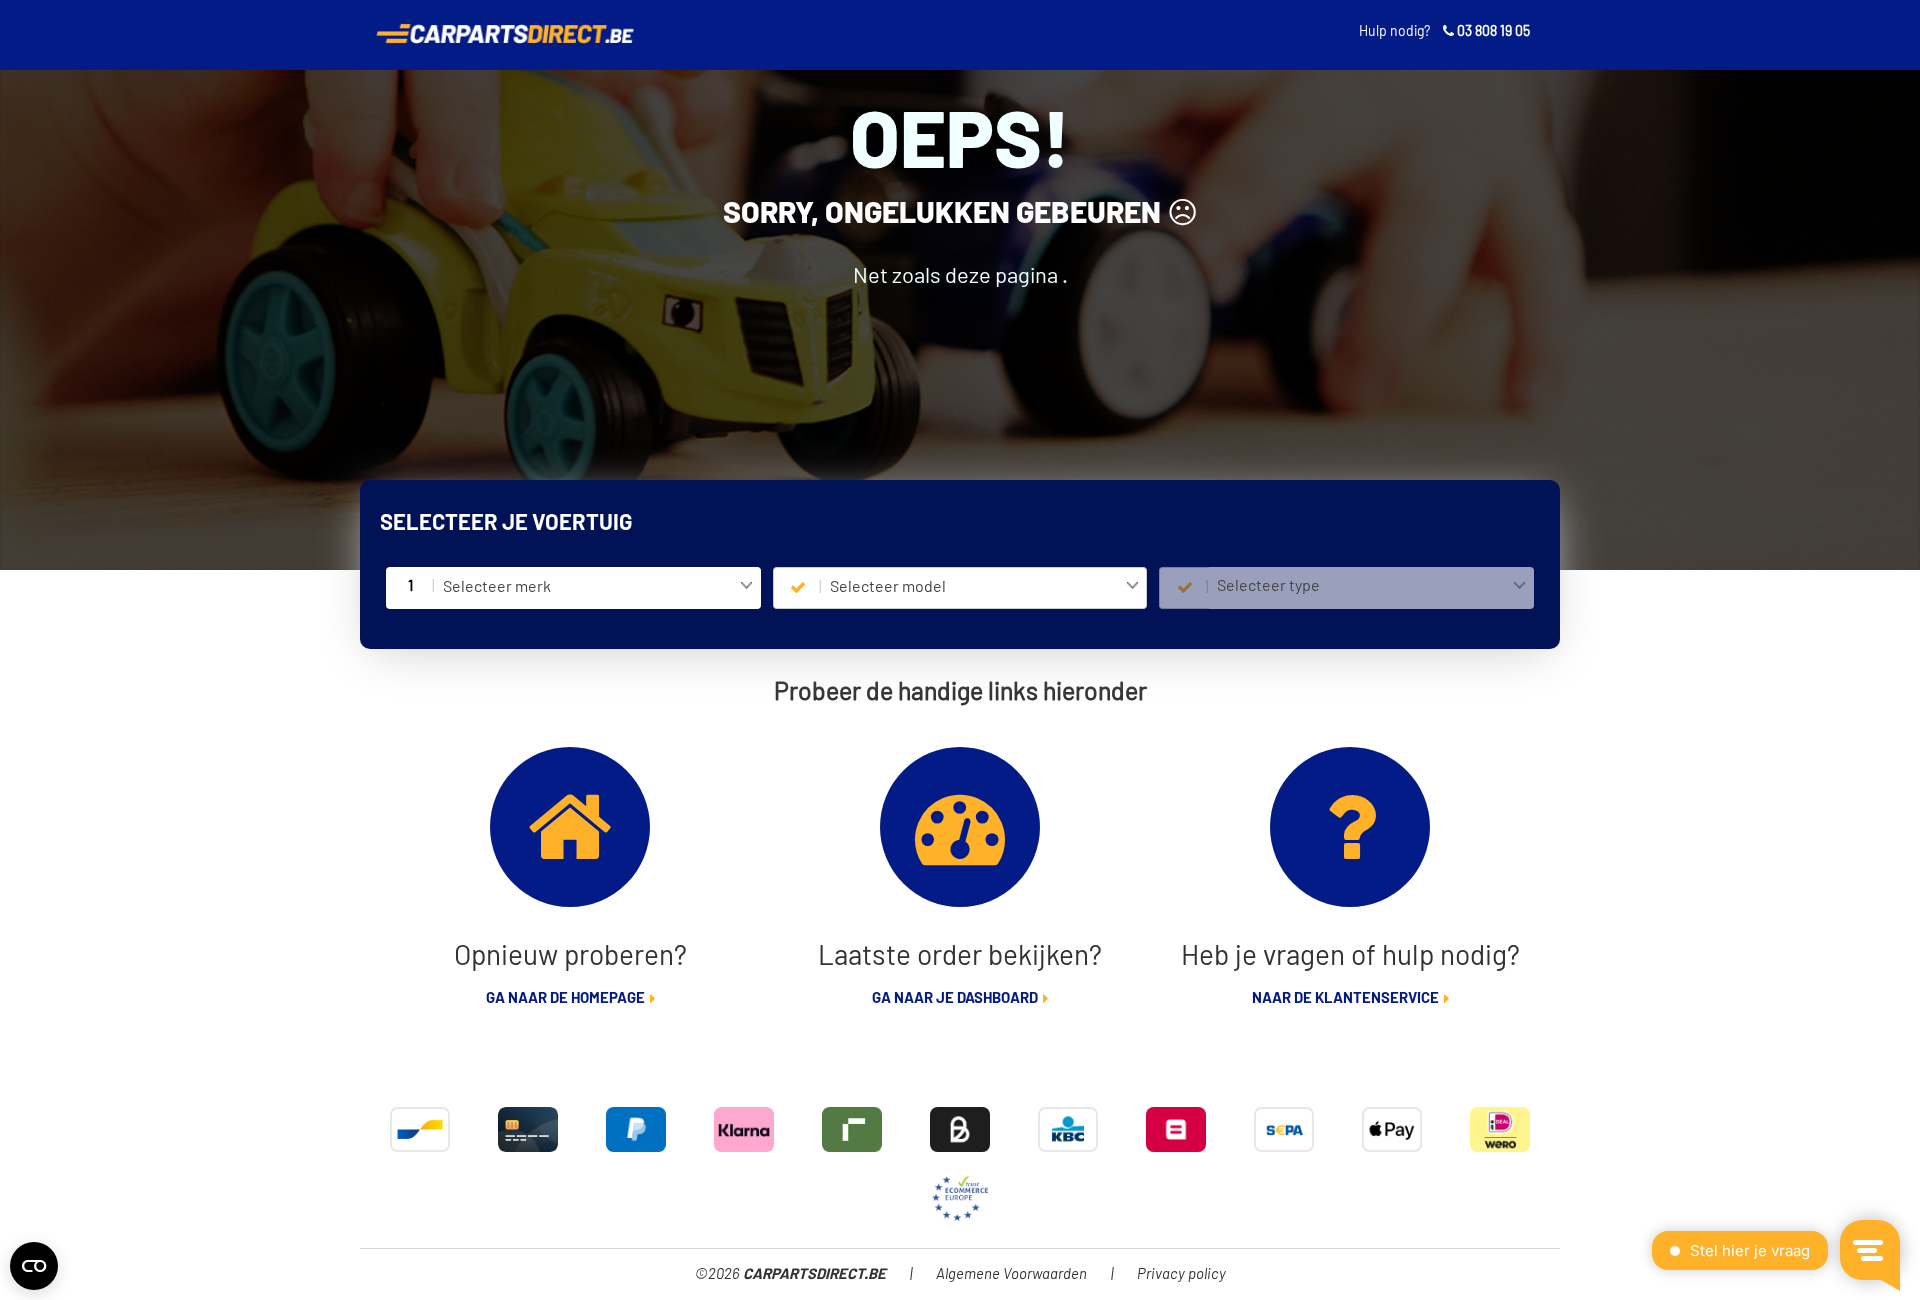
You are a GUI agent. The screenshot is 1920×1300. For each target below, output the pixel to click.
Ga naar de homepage (565, 998)
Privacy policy (1181, 1274)
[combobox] (597, 588)
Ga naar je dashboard (955, 998)
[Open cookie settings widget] (34, 1266)
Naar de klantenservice (1345, 998)
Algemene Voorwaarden (1011, 1274)
